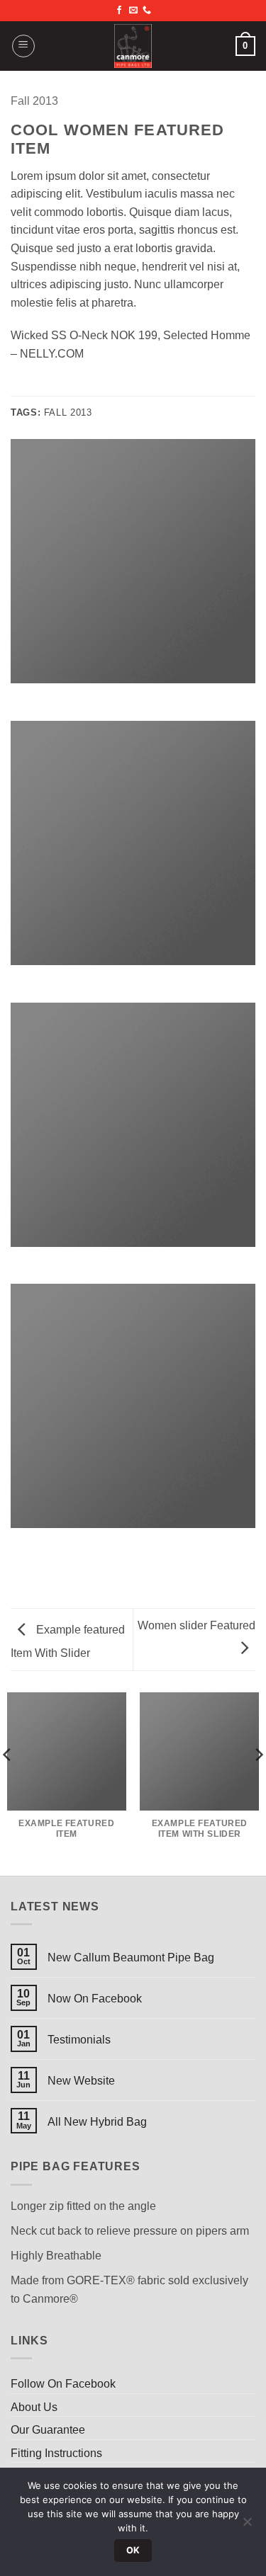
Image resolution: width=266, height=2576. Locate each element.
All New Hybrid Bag (97, 2122)
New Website (81, 2081)
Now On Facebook (95, 1999)
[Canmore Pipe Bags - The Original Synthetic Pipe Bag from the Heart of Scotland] (133, 46)
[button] (23, 46)
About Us (34, 2407)
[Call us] (147, 11)
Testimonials (79, 2040)
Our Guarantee (48, 2430)
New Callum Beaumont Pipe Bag (131, 1957)
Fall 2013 (34, 101)
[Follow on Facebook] (119, 11)
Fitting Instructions (56, 2453)
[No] (247, 2526)
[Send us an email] (133, 11)
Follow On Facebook (63, 2384)
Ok (133, 2550)
